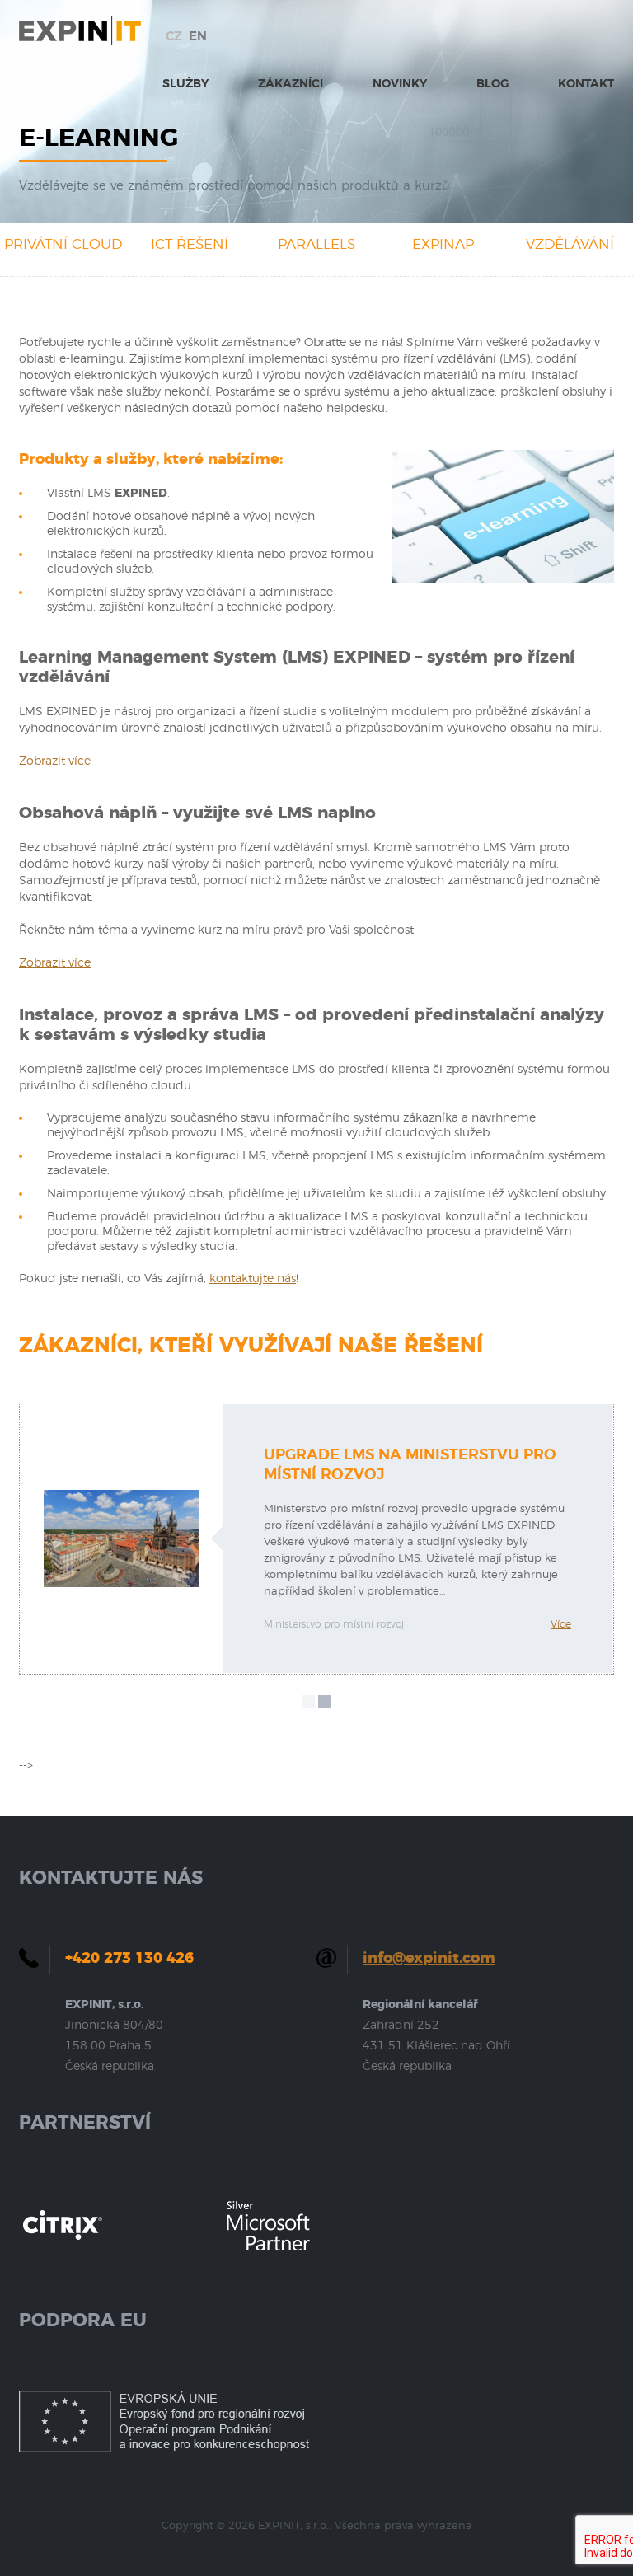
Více (561, 1624)
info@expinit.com (429, 1959)
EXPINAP (443, 244)
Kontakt (586, 84)
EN (198, 37)
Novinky (400, 84)
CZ (174, 37)
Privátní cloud (63, 244)
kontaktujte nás (253, 1279)
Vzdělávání (570, 244)
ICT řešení (190, 244)
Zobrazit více (55, 761)
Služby (185, 84)
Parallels (316, 244)
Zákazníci (291, 84)
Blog (492, 84)
